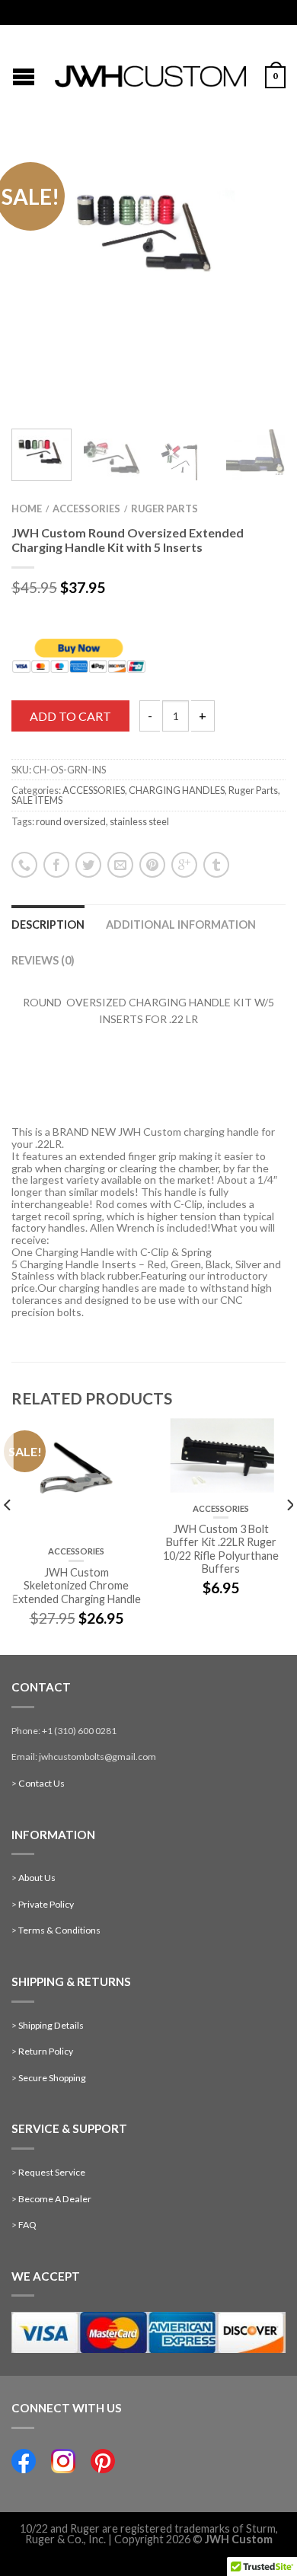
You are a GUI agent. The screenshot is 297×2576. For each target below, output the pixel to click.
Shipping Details (51, 2025)
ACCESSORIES (86, 509)
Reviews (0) (43, 960)
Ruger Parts (164, 509)
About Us (37, 1878)
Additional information (181, 925)
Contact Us (42, 1783)
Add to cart (70, 716)
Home (27, 509)
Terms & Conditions (59, 1930)
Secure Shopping (52, 2078)
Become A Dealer (55, 2199)
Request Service (52, 2172)
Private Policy (46, 1904)
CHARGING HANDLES (177, 790)
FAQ (27, 2225)
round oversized (71, 821)
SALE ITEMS (37, 800)
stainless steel (139, 821)
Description (48, 925)
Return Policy (46, 2051)
